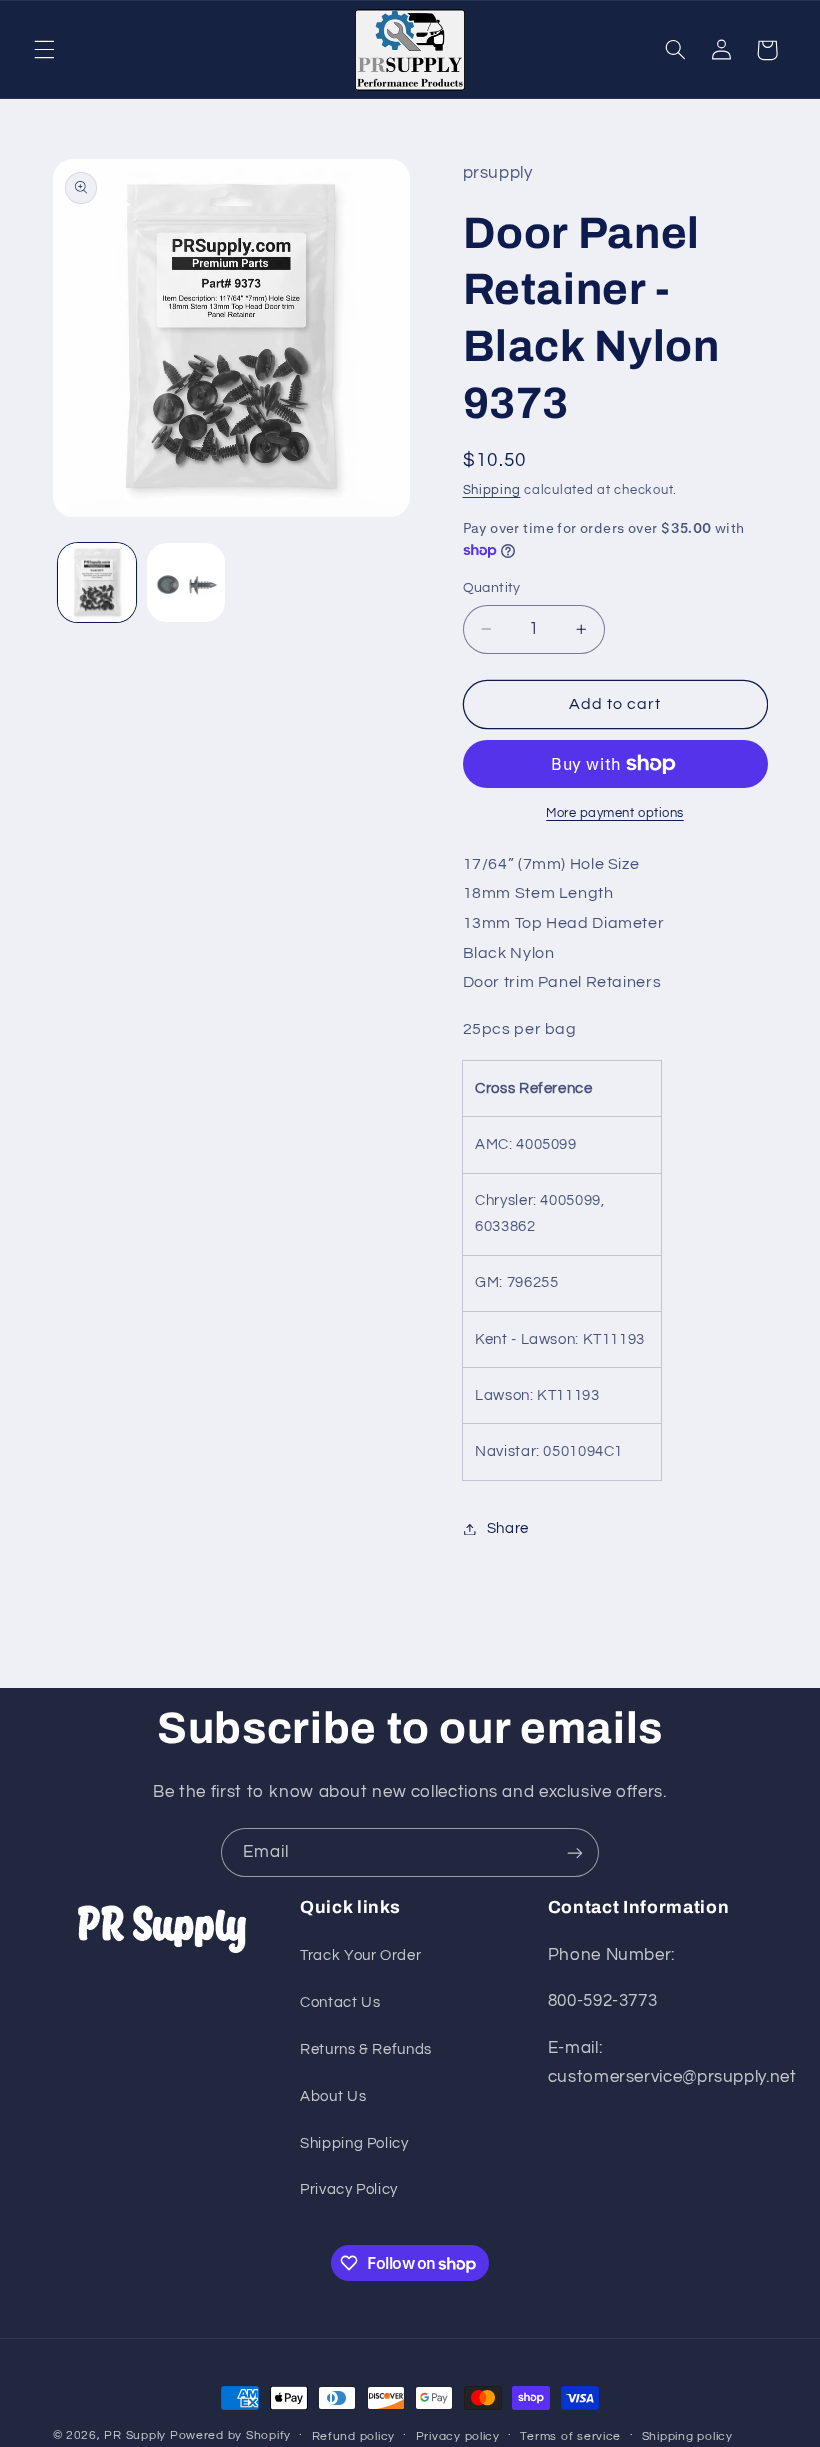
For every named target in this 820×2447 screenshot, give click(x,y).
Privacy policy (458, 2436)
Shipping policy (687, 2436)
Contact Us (340, 2002)
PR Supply (135, 2435)
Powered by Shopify (230, 2435)
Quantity (492, 588)
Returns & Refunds (366, 2049)
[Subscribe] (575, 1852)
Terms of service (570, 2436)
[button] (44, 50)
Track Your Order (360, 1955)
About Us (333, 2096)
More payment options (615, 813)
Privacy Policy (349, 2189)
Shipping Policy (354, 2143)
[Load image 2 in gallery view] (186, 582)
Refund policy (354, 2436)
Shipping (492, 490)
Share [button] (508, 1528)
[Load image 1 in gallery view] (97, 582)
